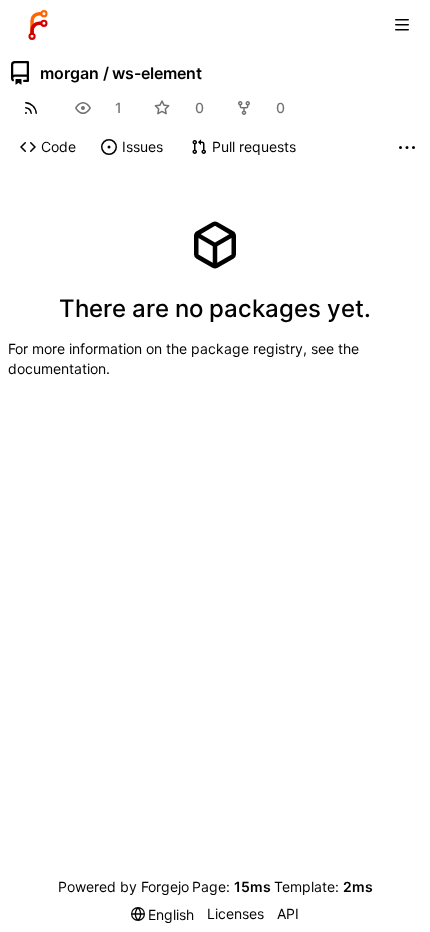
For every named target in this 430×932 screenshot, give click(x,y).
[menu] (163, 914)
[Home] (38, 25)
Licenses (235, 913)
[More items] (407, 147)
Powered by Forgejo (123, 886)
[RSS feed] (30, 107)
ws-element (157, 73)
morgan (69, 73)
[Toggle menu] (402, 25)
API (288, 913)
